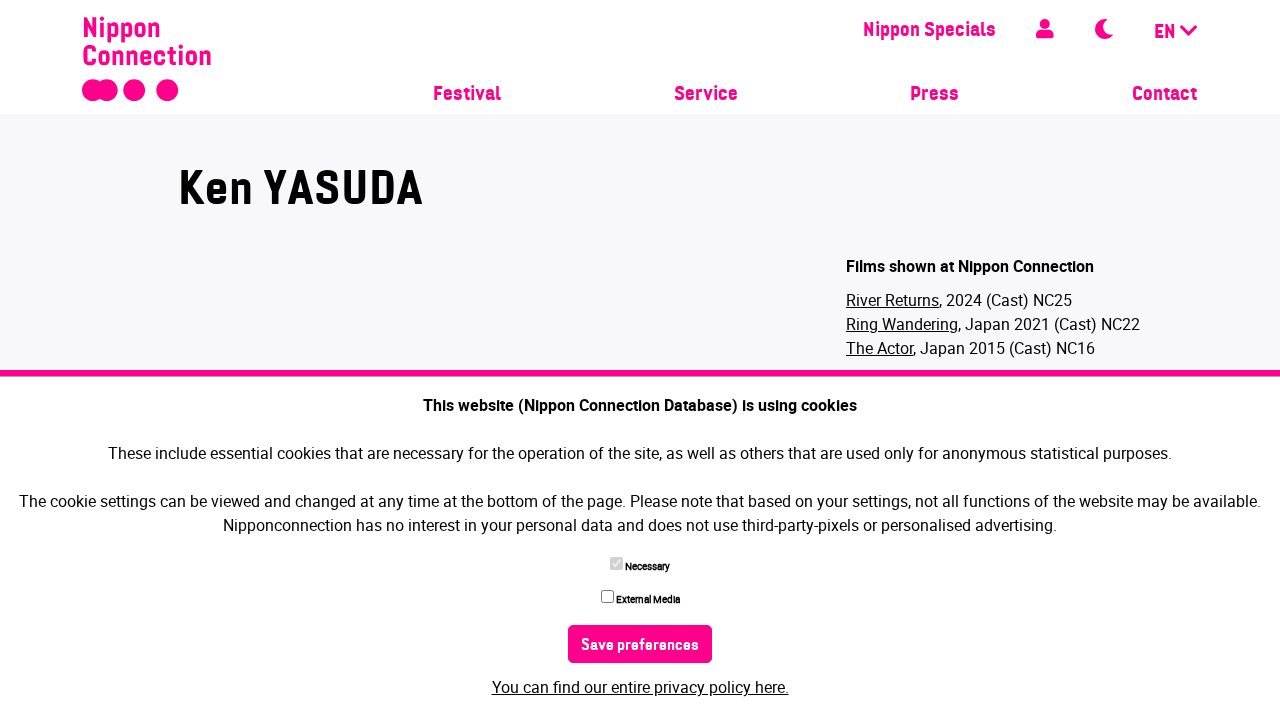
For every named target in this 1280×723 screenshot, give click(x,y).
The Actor (879, 348)
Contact (1164, 95)
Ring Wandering (902, 324)
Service (706, 95)
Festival (467, 95)
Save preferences (640, 646)
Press (934, 95)
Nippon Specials (929, 31)
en (1167, 33)
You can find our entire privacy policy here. (640, 687)
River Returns (892, 300)
